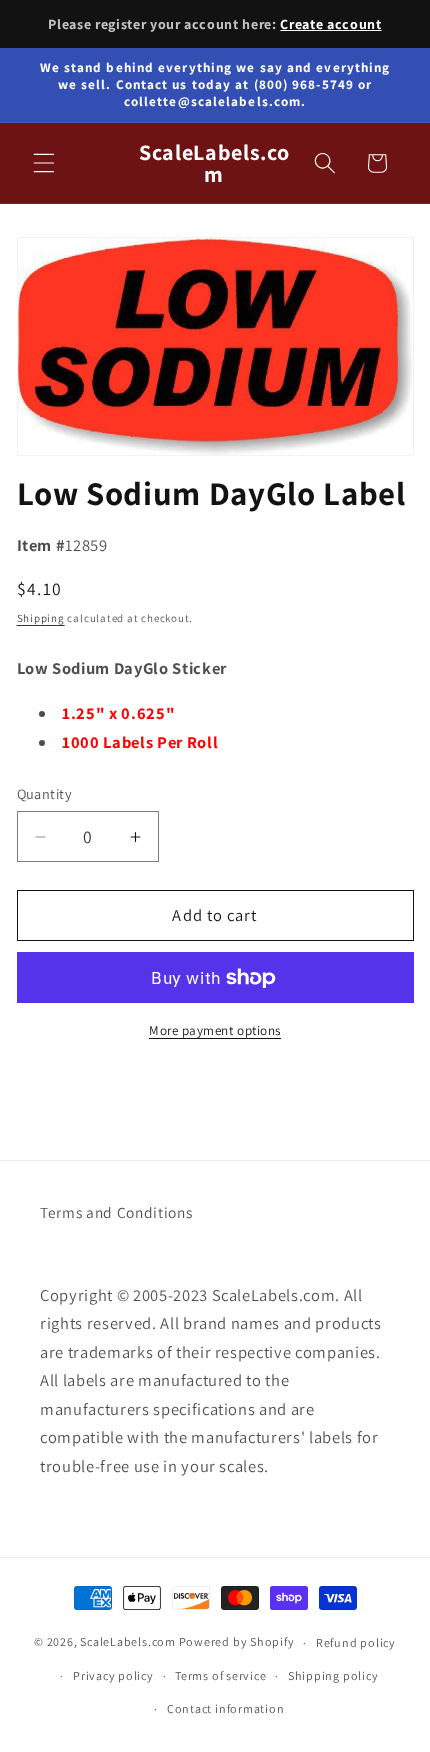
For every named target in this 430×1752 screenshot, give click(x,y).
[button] (44, 163)
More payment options (215, 1030)
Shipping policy (333, 1675)
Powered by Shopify (237, 1642)
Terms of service (220, 1675)
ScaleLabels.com (128, 1642)
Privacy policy (113, 1675)
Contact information (226, 1708)
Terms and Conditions (116, 1212)
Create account (330, 24)
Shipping (41, 618)
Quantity (45, 793)
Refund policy (356, 1642)
